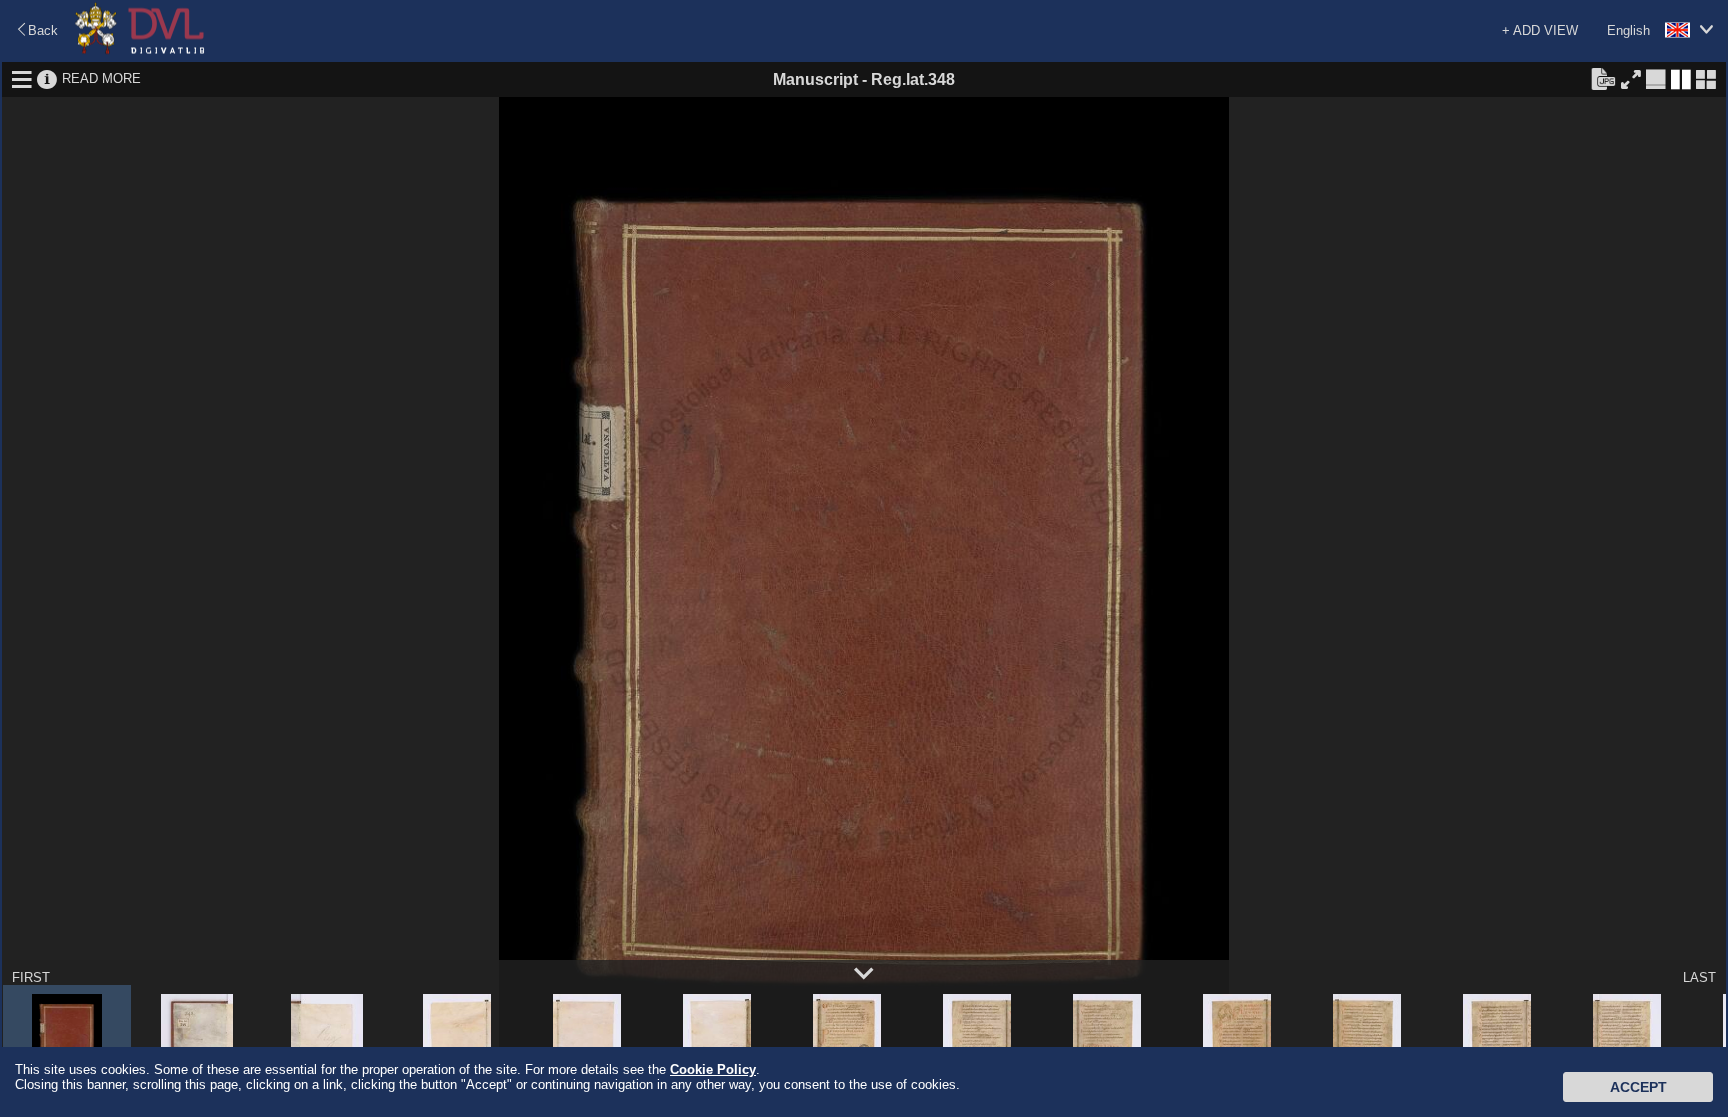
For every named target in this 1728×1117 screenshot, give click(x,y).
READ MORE (101, 78)
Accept (1638, 1087)
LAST (1699, 977)
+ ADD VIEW (1540, 30)
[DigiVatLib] (140, 50)
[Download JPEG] (1603, 78)
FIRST (31, 977)
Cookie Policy (713, 1069)
